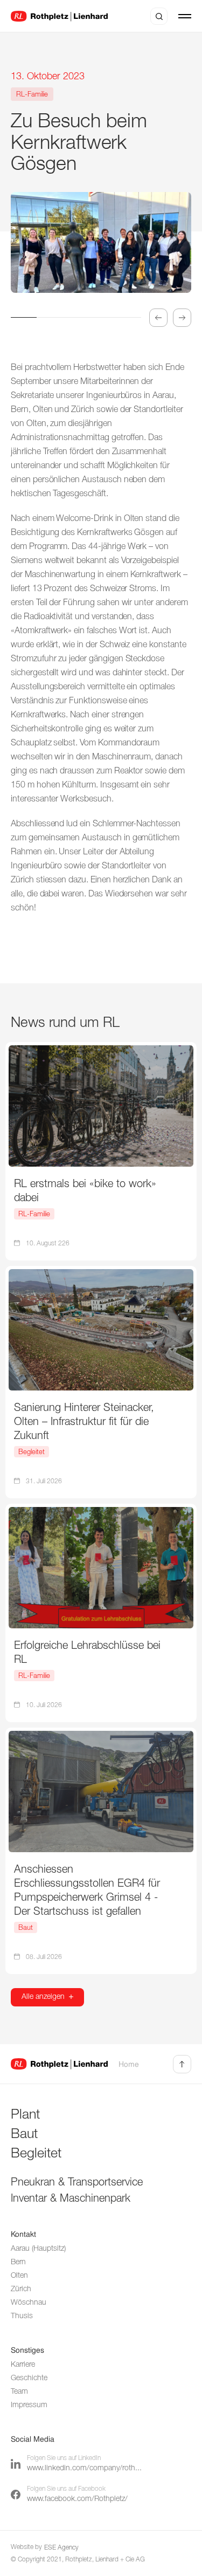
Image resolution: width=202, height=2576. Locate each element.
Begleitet (36, 2154)
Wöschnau (29, 2303)
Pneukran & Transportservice (77, 2183)
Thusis (22, 2316)
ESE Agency (61, 2548)
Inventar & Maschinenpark (71, 2199)
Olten (19, 2276)
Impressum (29, 2405)
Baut (24, 2135)
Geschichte (29, 2378)
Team (19, 2392)
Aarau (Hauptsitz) (38, 2249)
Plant (25, 2115)
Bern (18, 2262)
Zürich (21, 2289)
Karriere (23, 2365)
